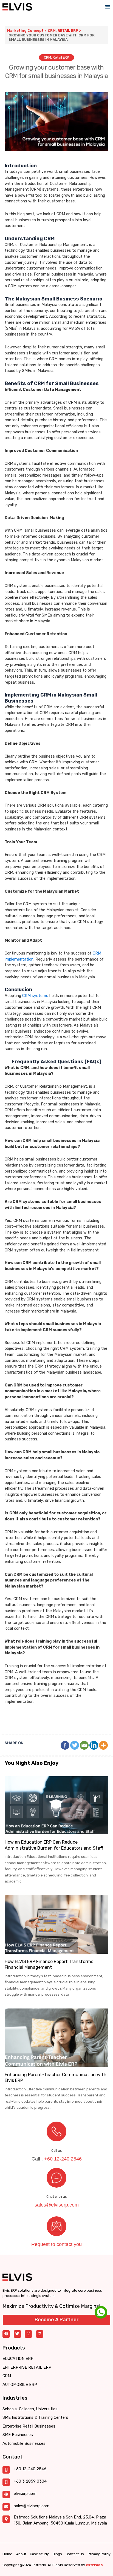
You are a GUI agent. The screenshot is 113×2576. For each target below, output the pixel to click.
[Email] (84, 1745)
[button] (108, 7)
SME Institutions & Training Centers (35, 2418)
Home (7, 2554)
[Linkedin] (94, 1745)
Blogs (57, 2554)
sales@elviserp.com (57, 2205)
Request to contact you (56, 2244)
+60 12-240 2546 (63, 2159)
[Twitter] (75, 1745)
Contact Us (75, 2554)
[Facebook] (65, 1745)
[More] (103, 1745)
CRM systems (35, 996)
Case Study (39, 2554)
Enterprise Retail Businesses (29, 2426)
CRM (52, 31)
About (21, 2554)
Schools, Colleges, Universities (30, 2409)
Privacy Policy (99, 2554)
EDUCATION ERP (18, 2359)
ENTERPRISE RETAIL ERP (27, 2367)
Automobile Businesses (24, 2444)
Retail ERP (68, 31)
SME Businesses (18, 2435)
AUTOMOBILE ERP (20, 2385)
